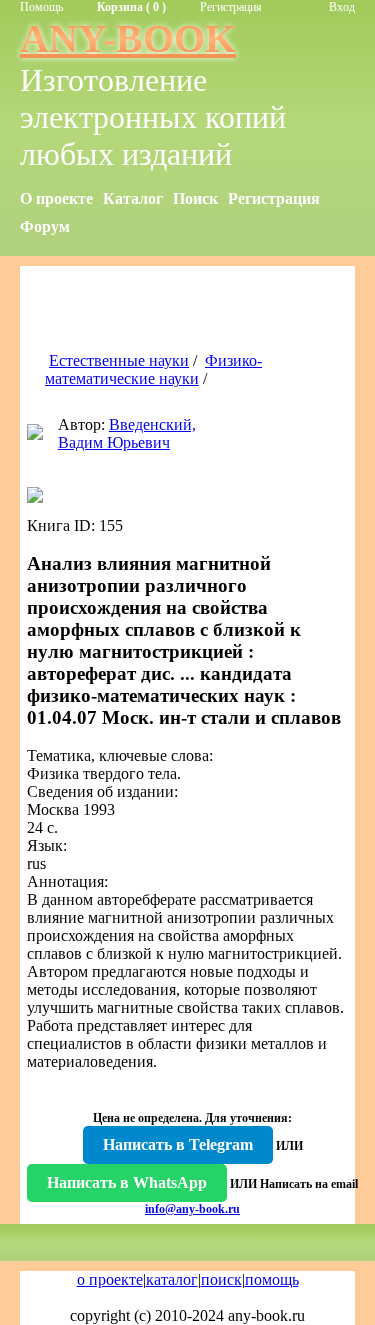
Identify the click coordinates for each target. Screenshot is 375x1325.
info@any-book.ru (192, 1209)
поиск (221, 1279)
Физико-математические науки (153, 369)
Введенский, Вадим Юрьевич (127, 433)
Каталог (133, 198)
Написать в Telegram (178, 1144)
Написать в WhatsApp (127, 1182)
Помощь (41, 7)
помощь (272, 1279)
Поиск (195, 198)
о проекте (110, 1279)
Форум (45, 226)
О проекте (56, 198)
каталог (172, 1279)
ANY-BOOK (128, 38)
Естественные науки (119, 360)
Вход (342, 7)
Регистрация (231, 7)
